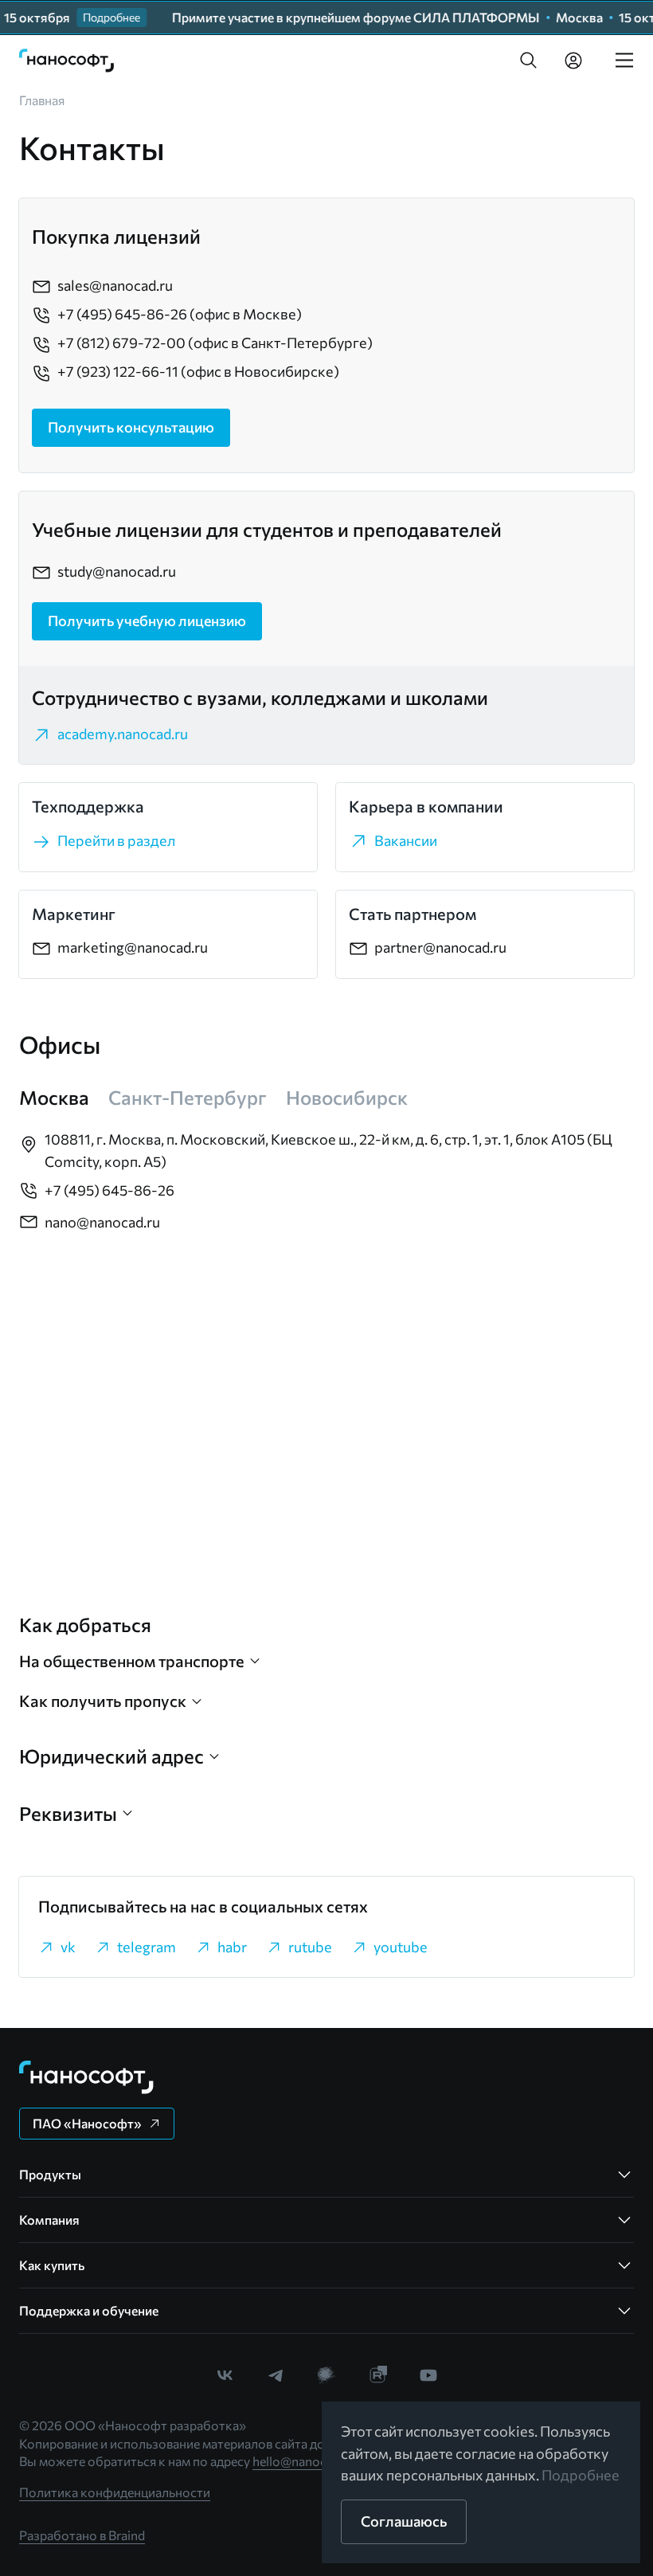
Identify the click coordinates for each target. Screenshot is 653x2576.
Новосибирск (347, 1097)
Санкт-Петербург (188, 1097)
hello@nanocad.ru (304, 2461)
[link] (67, 61)
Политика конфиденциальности (115, 2492)
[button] (529, 61)
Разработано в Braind (82, 2535)
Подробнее (581, 2475)
